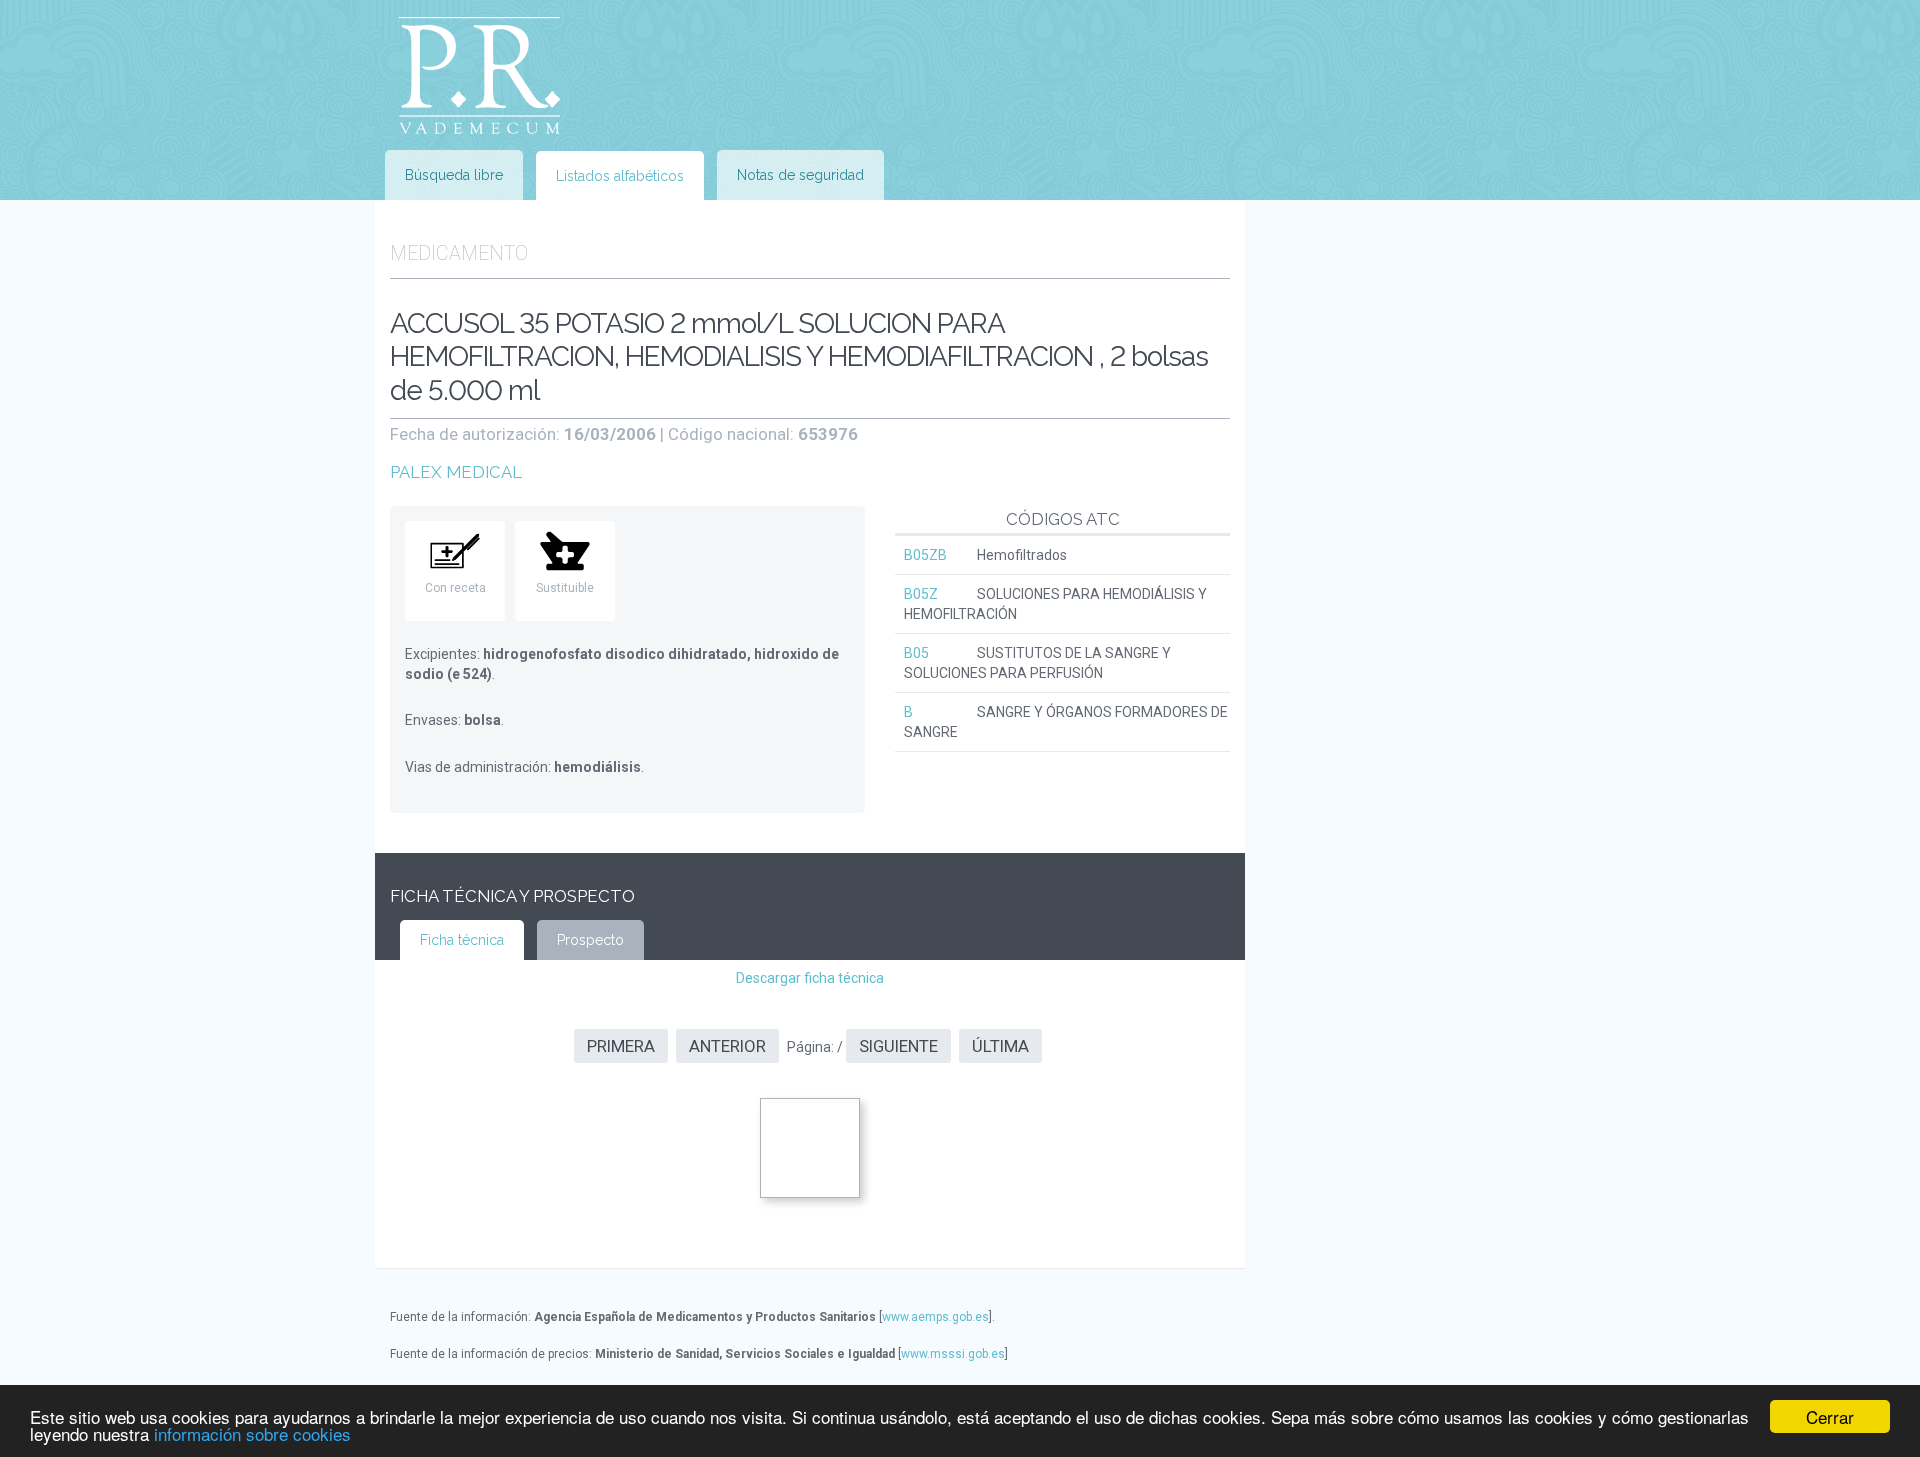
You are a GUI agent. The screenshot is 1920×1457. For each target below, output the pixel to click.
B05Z (921, 594)
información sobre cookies (252, 1433)
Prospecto (590, 940)
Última (1000, 1046)
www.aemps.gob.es (935, 1317)
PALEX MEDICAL (456, 472)
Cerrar (1830, 1416)
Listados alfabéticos (620, 176)
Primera (621, 1046)
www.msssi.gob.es (953, 1354)
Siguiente (898, 1046)
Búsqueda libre (454, 175)
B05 (916, 653)
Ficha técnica (462, 940)
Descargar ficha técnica (810, 978)
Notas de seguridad (800, 175)
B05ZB (925, 555)
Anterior (727, 1046)
